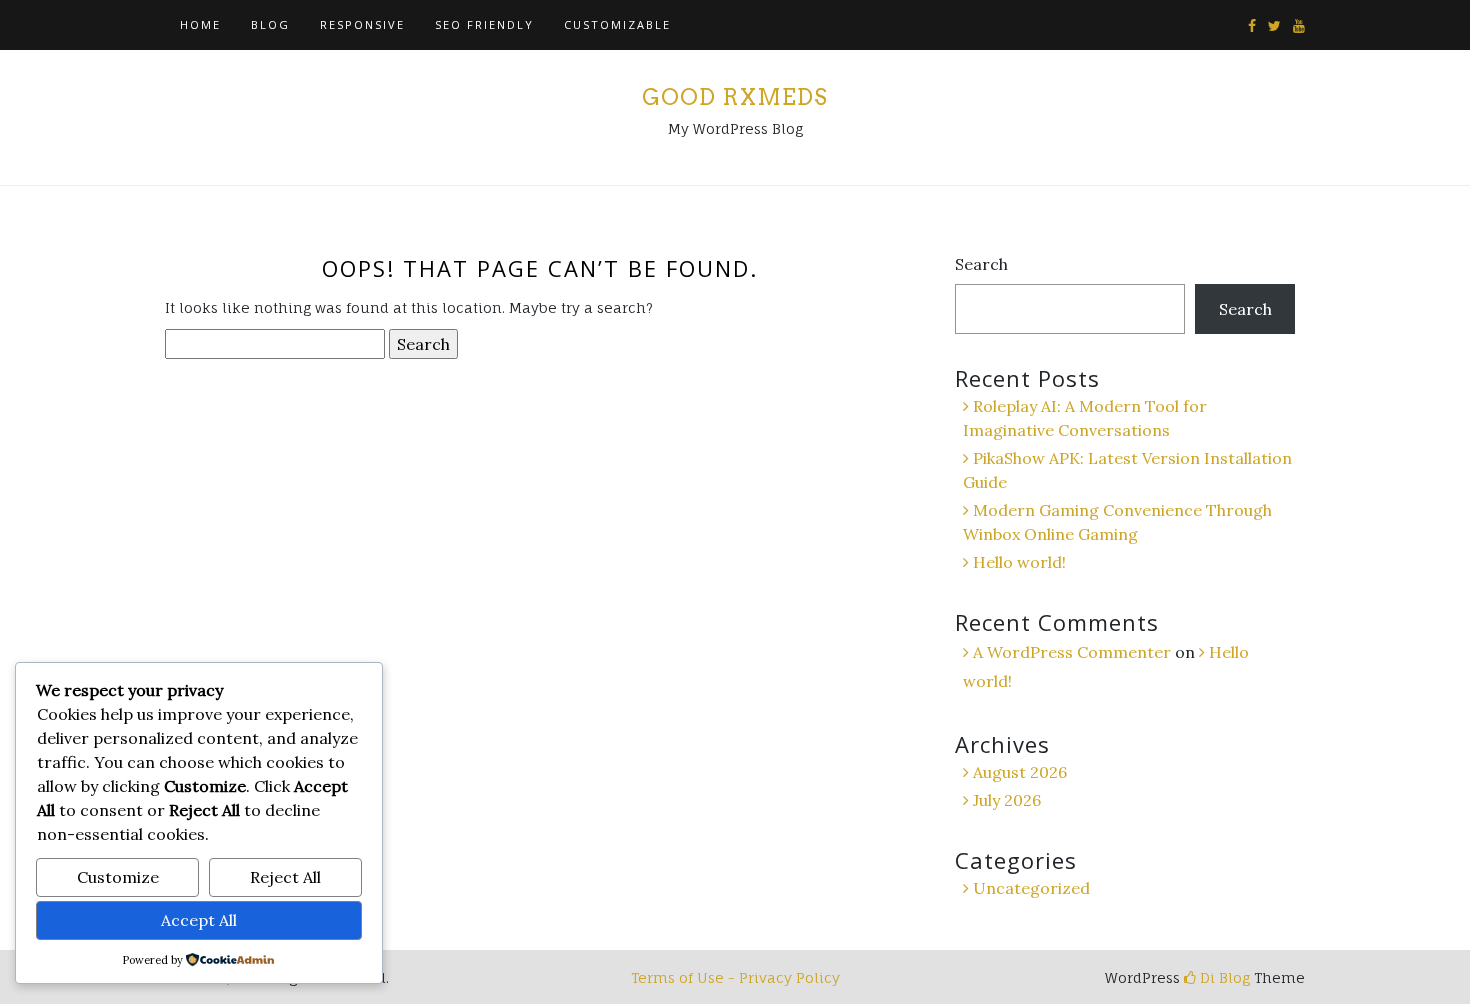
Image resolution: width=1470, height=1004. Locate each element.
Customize (118, 877)
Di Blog (1223, 977)
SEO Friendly (484, 24)
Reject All (285, 877)
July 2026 (1007, 800)
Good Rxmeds (735, 97)
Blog (270, 24)
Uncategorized (1031, 888)
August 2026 (1020, 772)
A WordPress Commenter (1072, 652)
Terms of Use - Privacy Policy (735, 977)
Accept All (199, 920)
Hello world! (1019, 562)
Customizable (617, 24)
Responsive (362, 24)
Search (981, 264)
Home (200, 24)
